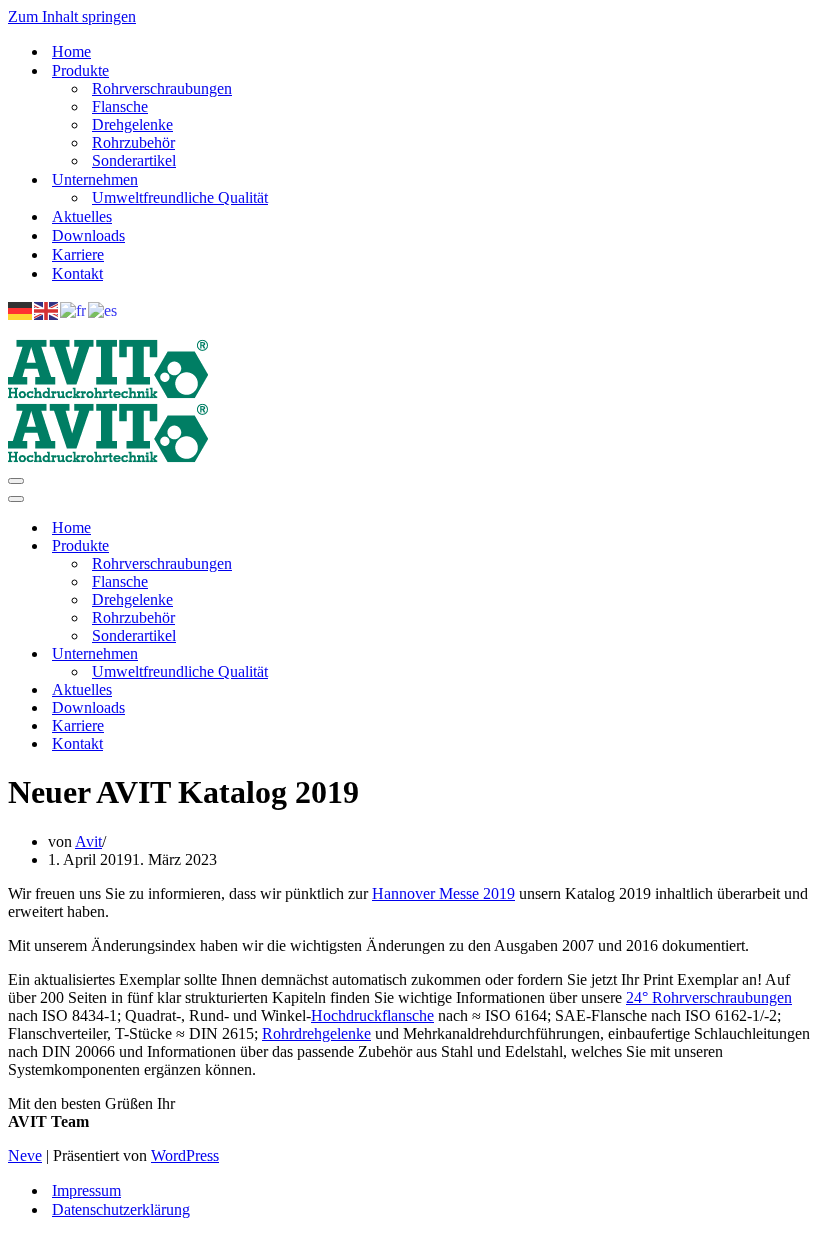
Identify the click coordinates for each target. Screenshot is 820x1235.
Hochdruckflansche (372, 1015)
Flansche (120, 106)
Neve (25, 1155)
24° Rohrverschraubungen (709, 997)
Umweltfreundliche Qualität (180, 197)
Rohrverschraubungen (162, 88)
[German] (21, 309)
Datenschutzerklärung (121, 1209)
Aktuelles (82, 216)
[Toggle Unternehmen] (358, 654)
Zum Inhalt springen (72, 16)
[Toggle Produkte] (358, 546)
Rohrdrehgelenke (316, 1033)
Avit (88, 841)
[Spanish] (103, 309)
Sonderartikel (134, 160)
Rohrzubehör (133, 142)
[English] (47, 309)
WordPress (185, 1155)
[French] (74, 309)
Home (71, 51)
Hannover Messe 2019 (443, 893)
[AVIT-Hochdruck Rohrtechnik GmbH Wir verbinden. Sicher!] (108, 393)
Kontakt (77, 273)
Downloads (88, 235)
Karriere (78, 254)
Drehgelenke (132, 124)
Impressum (86, 1190)
